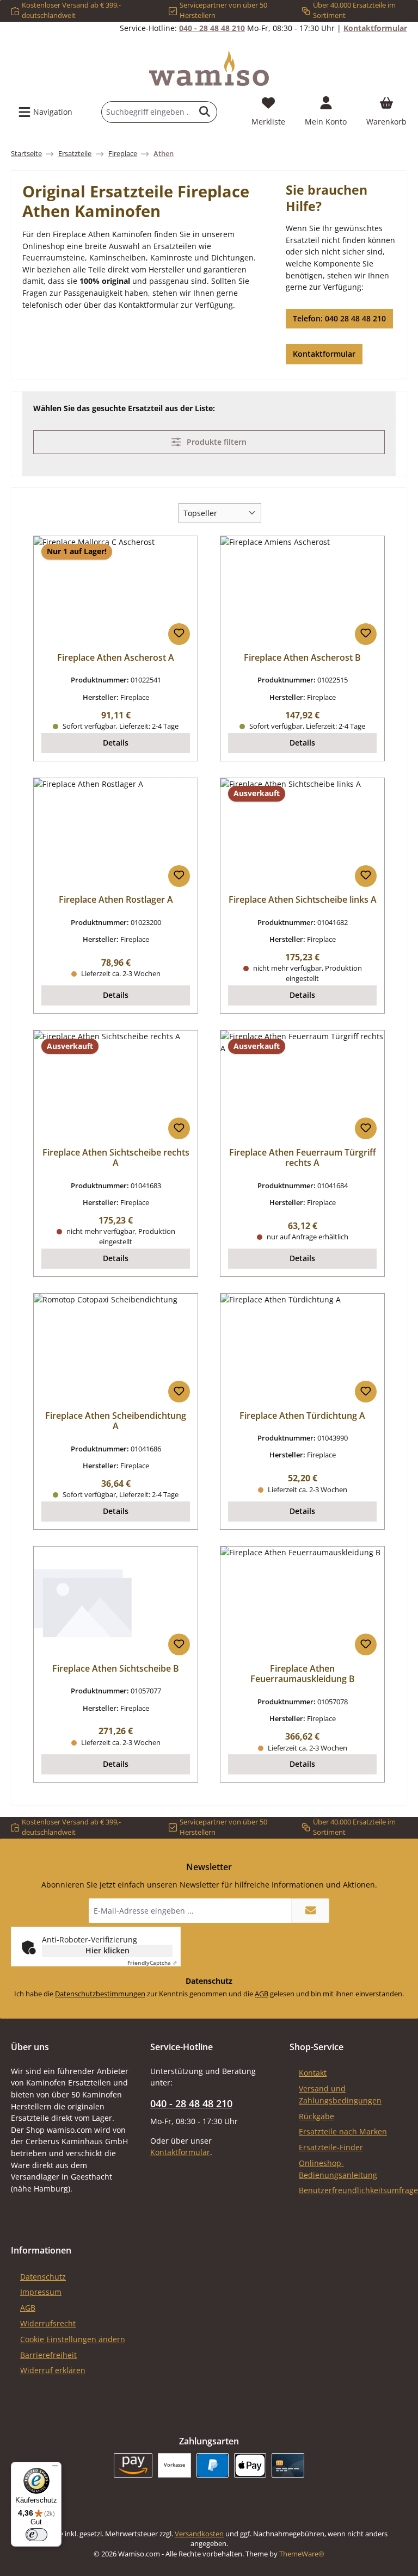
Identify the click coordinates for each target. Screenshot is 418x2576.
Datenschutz (43, 2277)
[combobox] (147, 112)
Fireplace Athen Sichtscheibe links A (302, 900)
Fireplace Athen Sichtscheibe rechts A (116, 1158)
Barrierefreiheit (48, 2355)
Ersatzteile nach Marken (343, 2131)
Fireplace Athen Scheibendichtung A (116, 1422)
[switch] (36, 2535)
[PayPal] (213, 2465)
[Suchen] (205, 112)
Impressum (41, 2292)
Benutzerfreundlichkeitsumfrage (358, 2190)
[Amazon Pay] (133, 2465)
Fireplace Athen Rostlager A (116, 900)
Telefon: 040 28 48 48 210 (339, 318)
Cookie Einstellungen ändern (73, 2339)
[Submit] (310, 1911)
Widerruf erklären (53, 2370)
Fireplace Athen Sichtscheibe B (116, 1669)
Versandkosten (199, 2534)
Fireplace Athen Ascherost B (302, 658)
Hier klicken (107, 1950)
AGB (262, 1994)
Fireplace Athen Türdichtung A (302, 1416)
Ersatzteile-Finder (331, 2147)
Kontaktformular (375, 28)
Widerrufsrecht (48, 2323)
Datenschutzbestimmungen (100, 1994)
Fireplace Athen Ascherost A (116, 658)
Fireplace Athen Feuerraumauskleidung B (303, 1674)
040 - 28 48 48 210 (212, 28)
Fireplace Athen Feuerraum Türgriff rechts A (303, 1158)
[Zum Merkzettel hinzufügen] (179, 634)
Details (116, 743)
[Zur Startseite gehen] (209, 69)
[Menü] (55, 2468)
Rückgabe (316, 2116)
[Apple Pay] (250, 2465)
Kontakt (313, 2073)
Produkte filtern (216, 442)
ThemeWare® (302, 2554)
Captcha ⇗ (152, 1963)
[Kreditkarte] (288, 2465)
